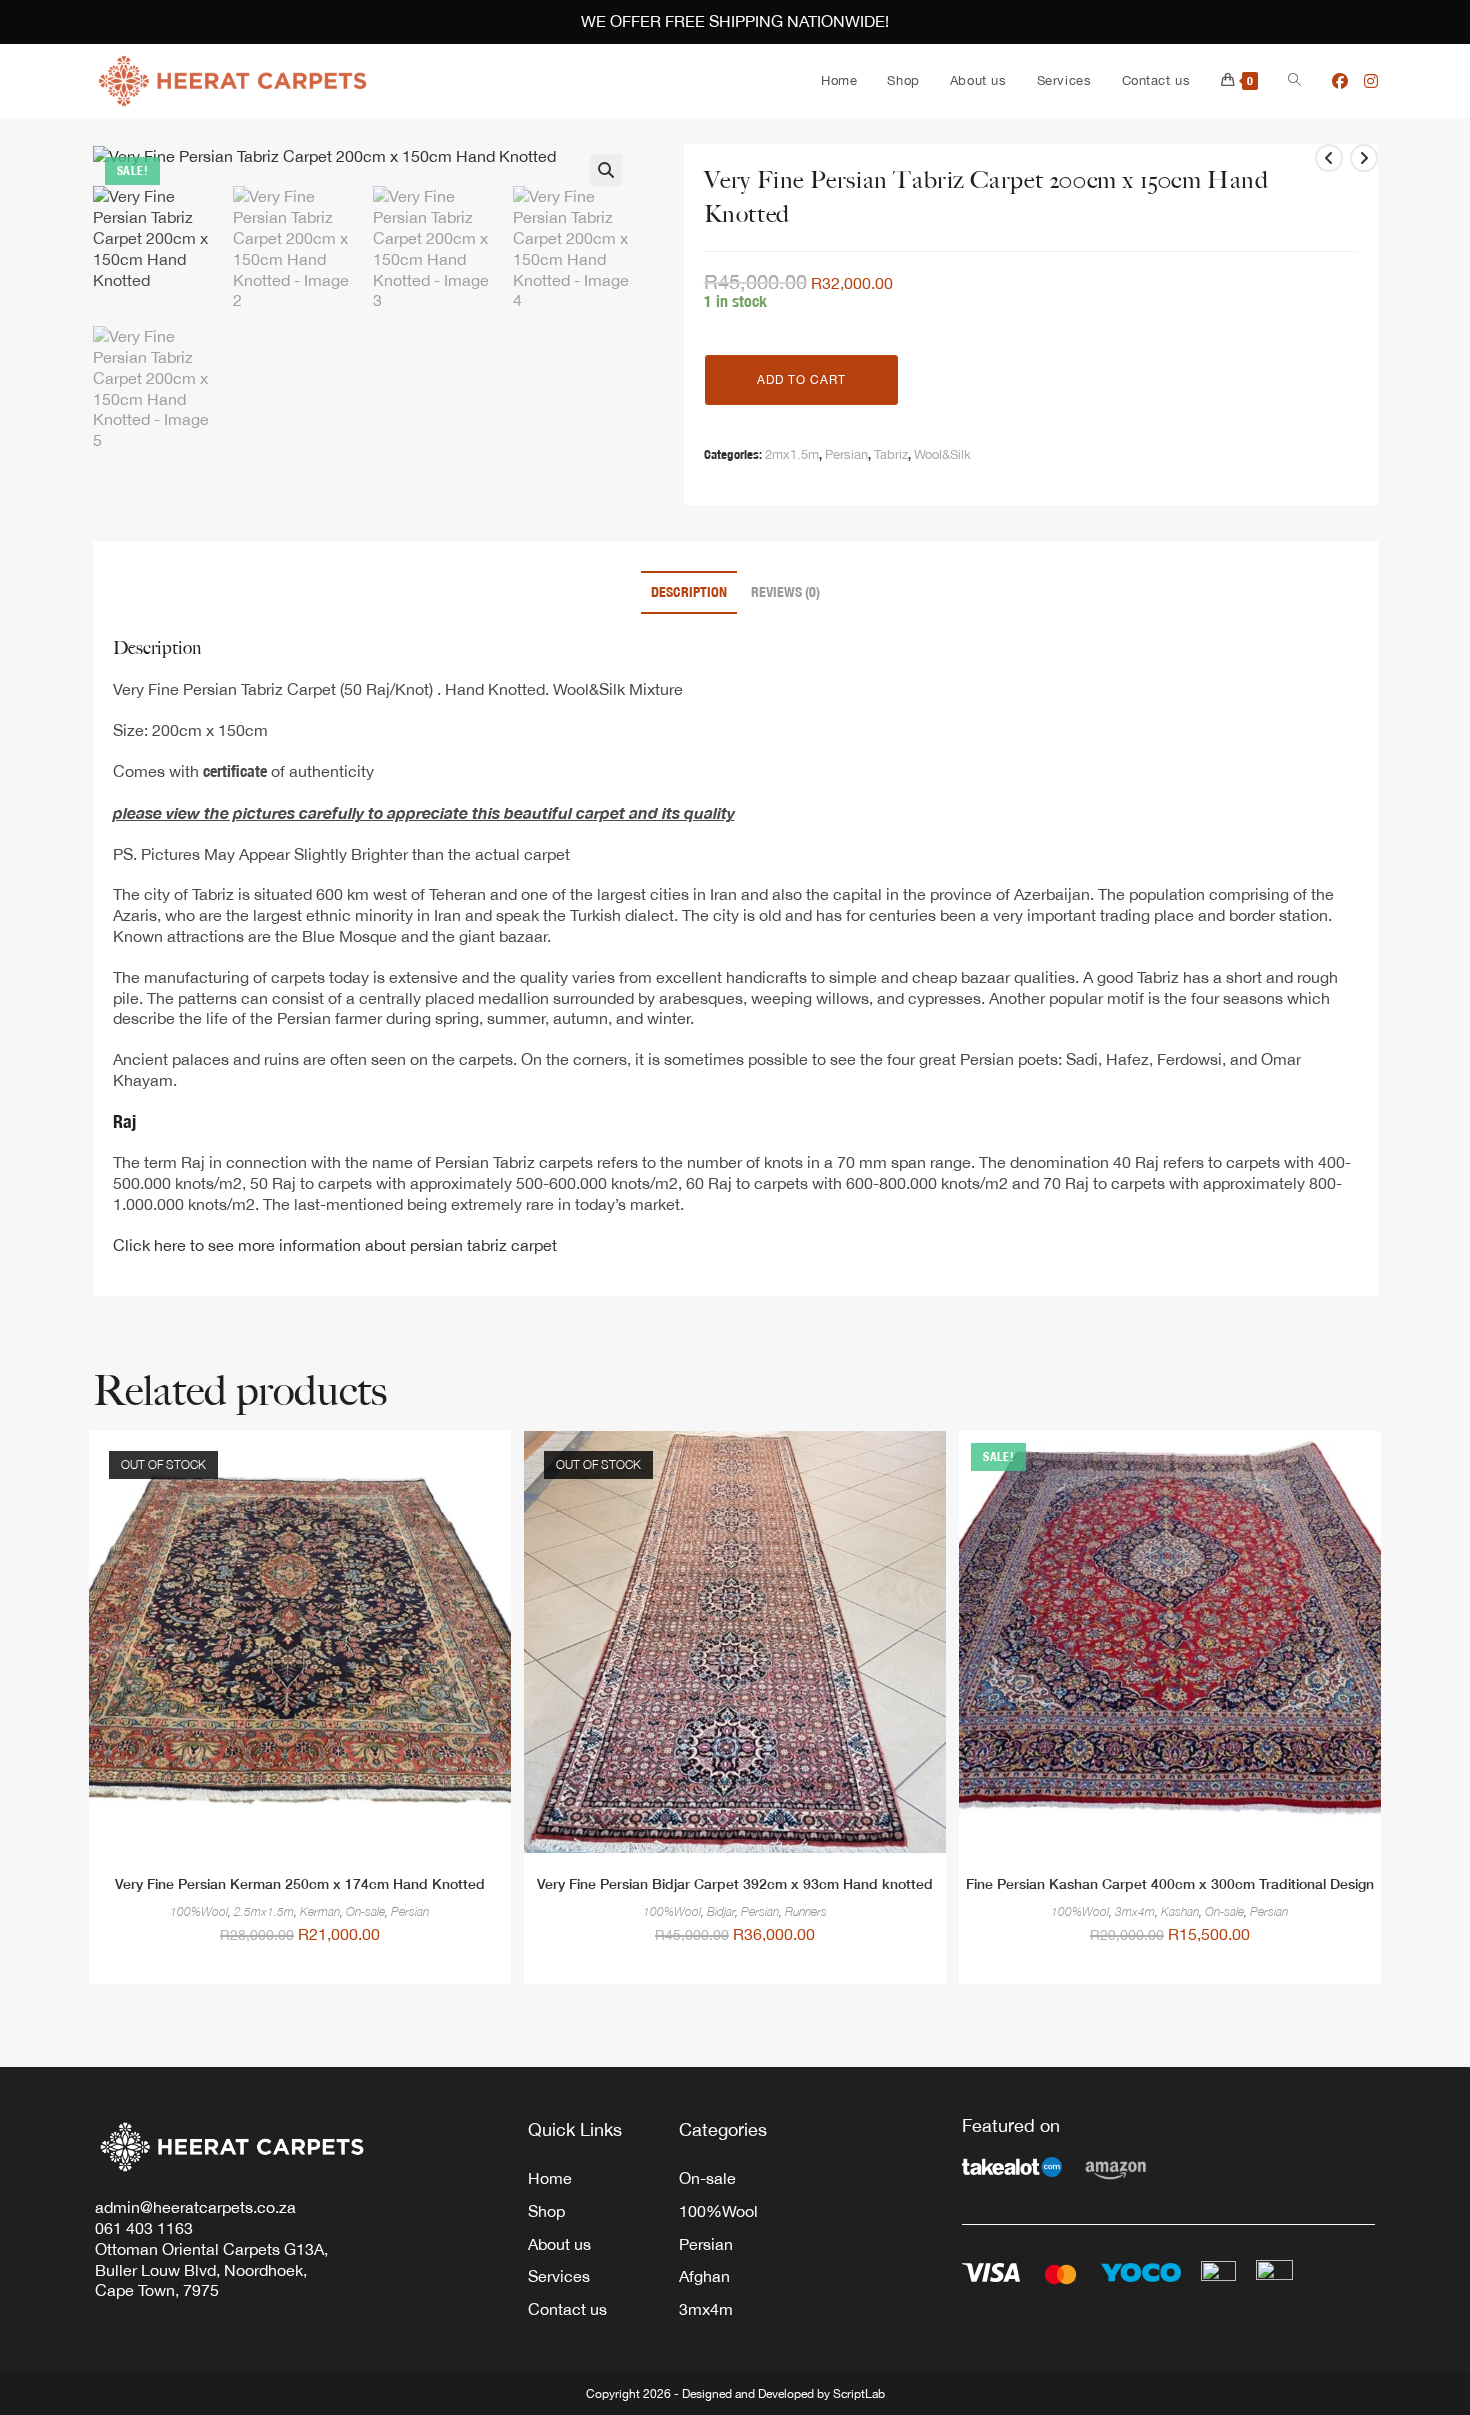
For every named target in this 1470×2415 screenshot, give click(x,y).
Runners (806, 1912)
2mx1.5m (792, 454)
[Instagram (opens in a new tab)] (1371, 81)
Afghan (704, 2276)
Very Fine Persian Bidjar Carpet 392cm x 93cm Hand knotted (735, 1883)
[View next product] (1364, 158)
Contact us (567, 2309)
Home (550, 2178)
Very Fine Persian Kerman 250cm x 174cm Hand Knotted (300, 1883)
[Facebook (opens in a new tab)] (1340, 81)
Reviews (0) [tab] (785, 591)
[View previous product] (1329, 158)
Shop (546, 2211)
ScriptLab (859, 2394)
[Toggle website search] (1294, 81)
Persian (846, 454)
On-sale (365, 1912)
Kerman (320, 1912)
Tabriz (891, 454)
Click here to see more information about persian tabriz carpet (335, 1245)
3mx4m (1135, 1912)
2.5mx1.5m (264, 1912)
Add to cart (801, 380)
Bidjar (721, 1912)
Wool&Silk (942, 454)
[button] (606, 170)
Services (559, 2276)
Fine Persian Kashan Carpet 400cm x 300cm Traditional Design (1170, 1883)
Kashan (1180, 1912)
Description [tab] (689, 591)
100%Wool (199, 1912)
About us (559, 2244)
